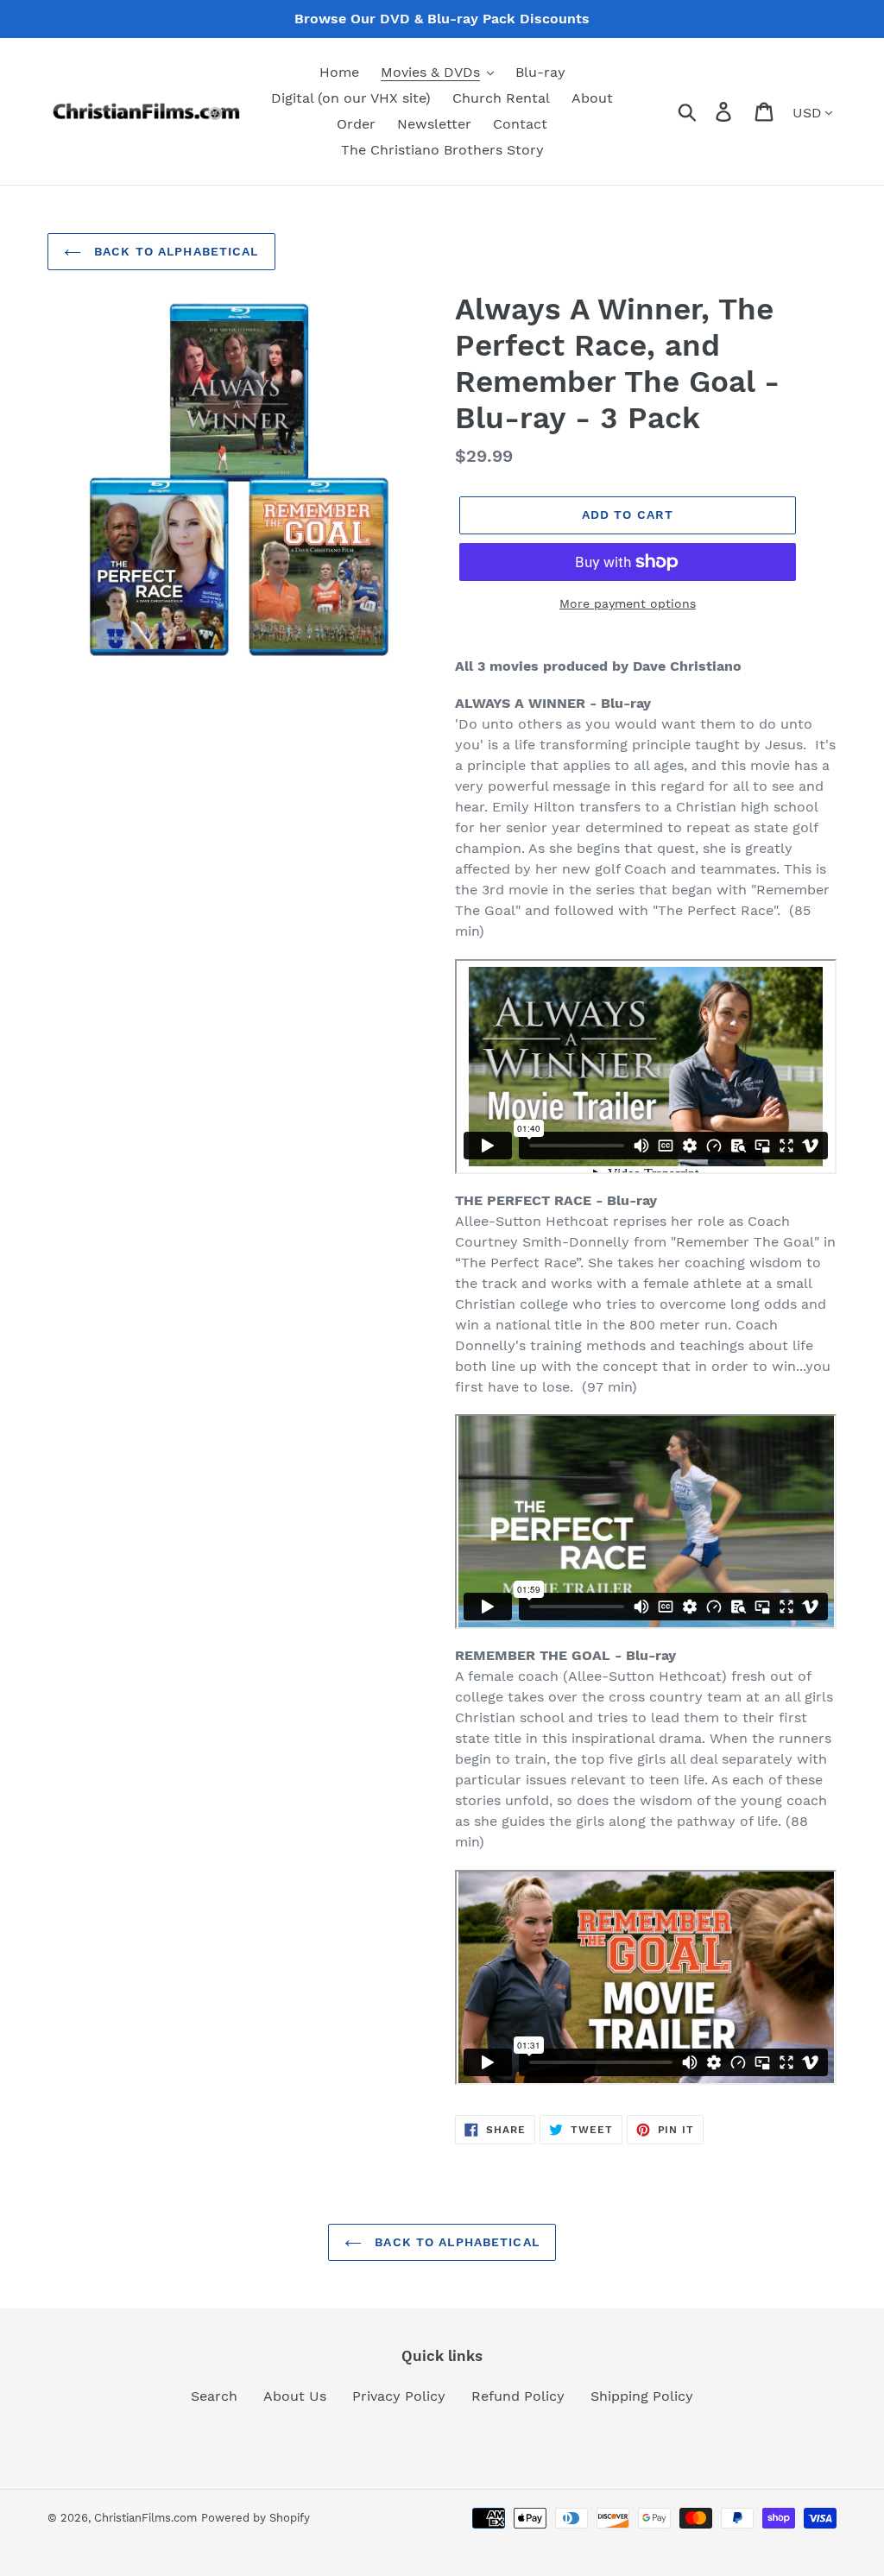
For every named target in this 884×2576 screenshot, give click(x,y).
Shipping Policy (642, 2396)
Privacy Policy (399, 2396)
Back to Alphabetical (174, 251)
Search (214, 2396)
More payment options (628, 603)
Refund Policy (518, 2396)
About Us (295, 2396)
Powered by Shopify (256, 2518)
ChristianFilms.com (145, 2518)
